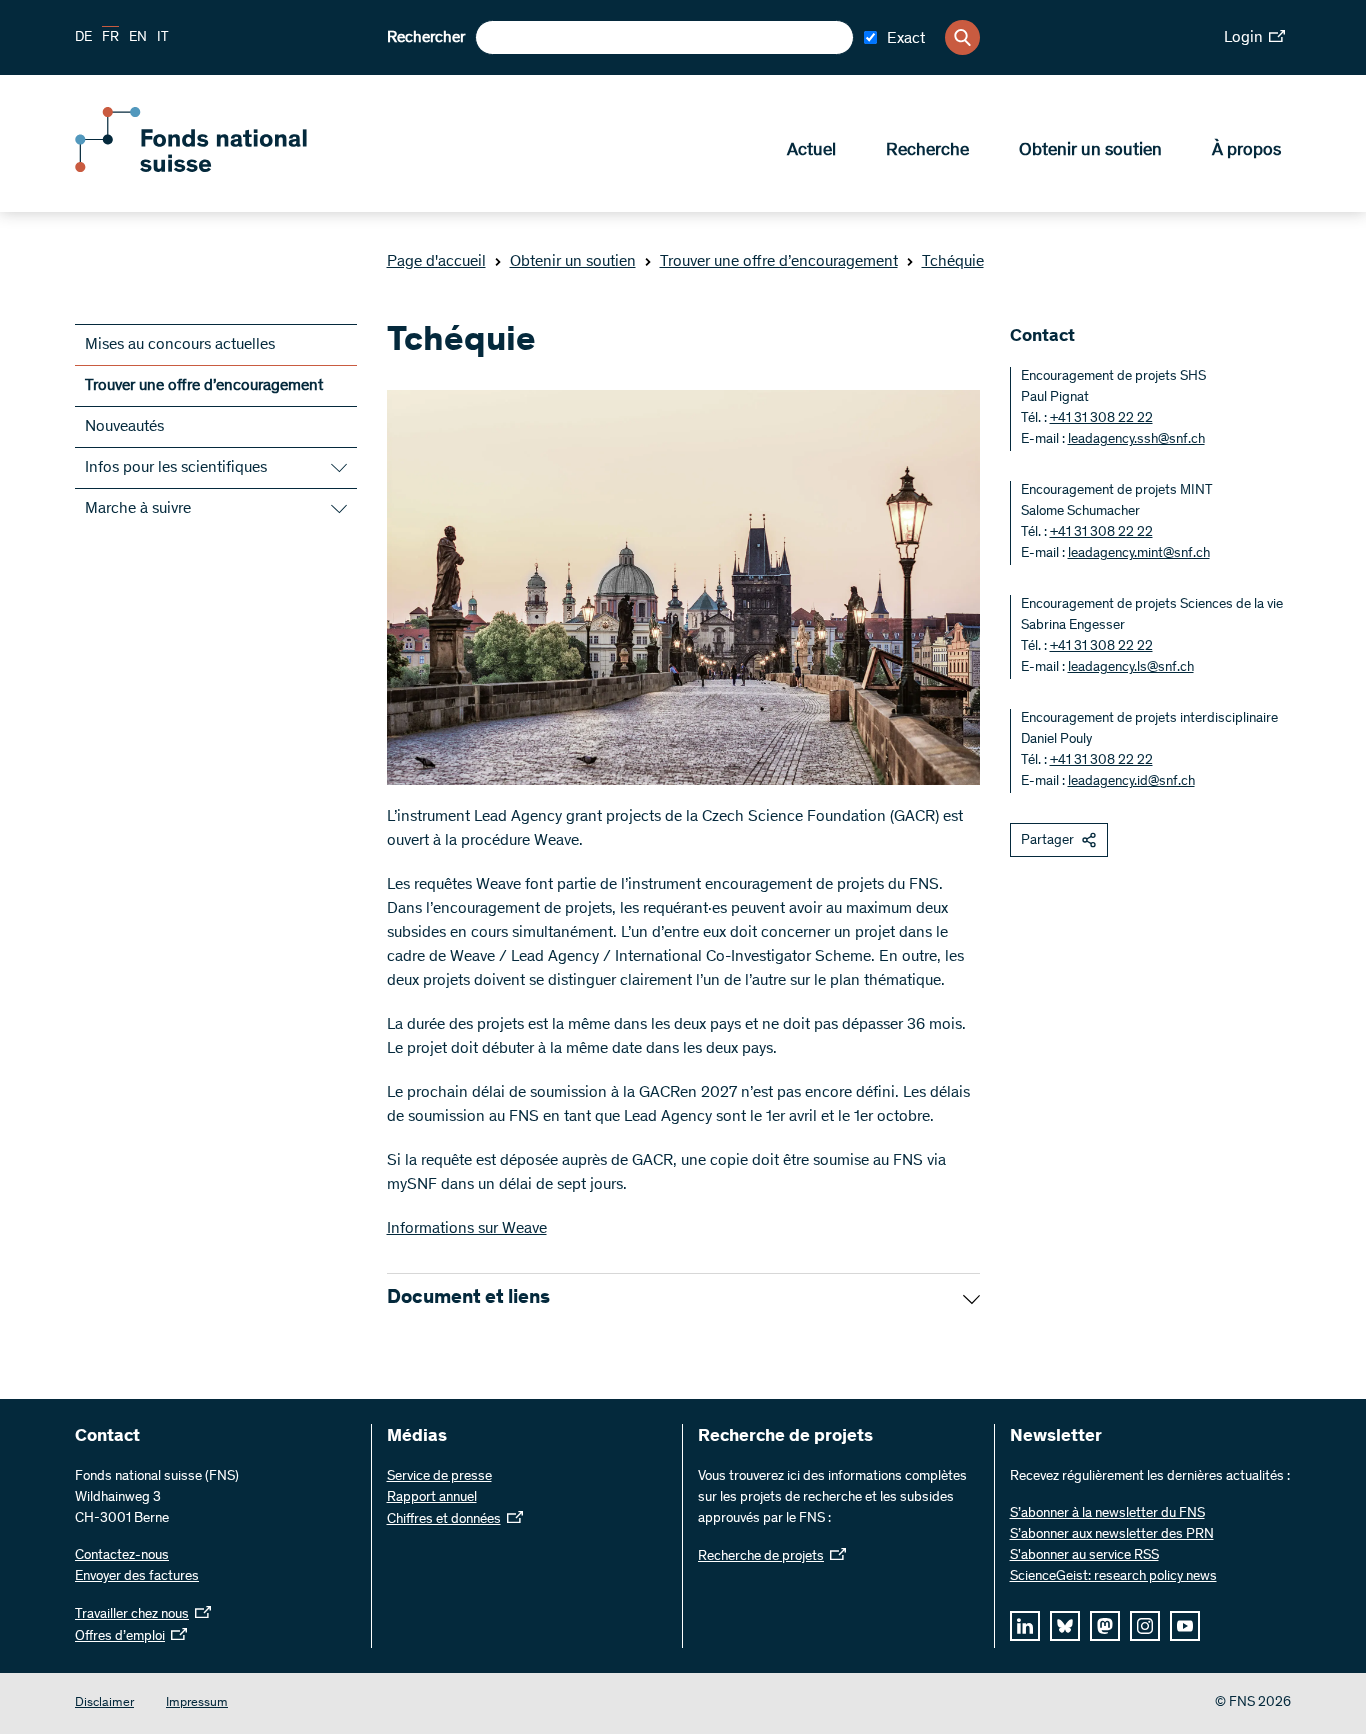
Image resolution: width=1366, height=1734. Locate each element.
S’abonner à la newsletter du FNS (1107, 1514)
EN (138, 38)
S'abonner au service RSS (1084, 1556)
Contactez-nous (122, 1556)
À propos (1246, 151)
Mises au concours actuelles (180, 345)
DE (83, 38)
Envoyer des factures (137, 1577)
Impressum (197, 1703)
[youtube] (1185, 1626)
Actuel (811, 151)
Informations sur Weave (467, 1229)
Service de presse (439, 1477)
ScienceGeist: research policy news (1113, 1577)
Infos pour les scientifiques (176, 468)
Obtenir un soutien (1090, 151)
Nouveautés (124, 427)
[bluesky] (1065, 1626)
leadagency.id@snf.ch (1131, 782)
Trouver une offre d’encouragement (779, 262)
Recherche (927, 151)
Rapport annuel (432, 1498)
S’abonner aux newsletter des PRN (1112, 1535)
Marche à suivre (138, 509)
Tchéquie (953, 262)
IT (163, 38)
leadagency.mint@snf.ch (1139, 554)
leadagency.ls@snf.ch (1131, 668)
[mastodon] (1105, 1626)
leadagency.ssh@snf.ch (1136, 440)
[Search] (962, 37)
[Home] (220, 168)
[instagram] (1145, 1626)
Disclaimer (104, 1703)
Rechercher (426, 38)
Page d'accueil (436, 262)
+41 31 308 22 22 (1101, 419)
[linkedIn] (1025, 1626)
